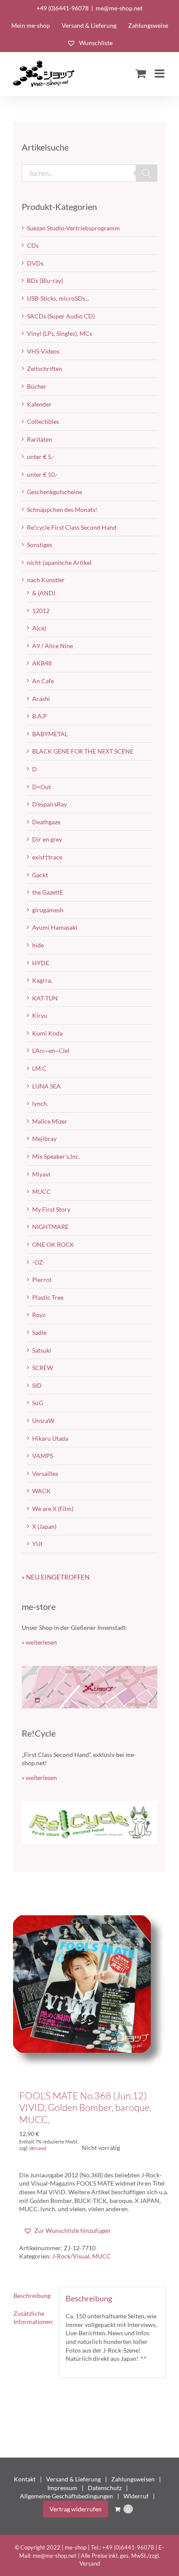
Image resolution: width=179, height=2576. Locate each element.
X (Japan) (44, 1526)
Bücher (37, 386)
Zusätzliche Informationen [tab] (33, 2318)
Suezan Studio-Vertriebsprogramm (73, 228)
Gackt (40, 875)
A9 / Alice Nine (53, 646)
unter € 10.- (42, 474)
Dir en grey (47, 839)
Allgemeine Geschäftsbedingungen (66, 2496)
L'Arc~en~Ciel (51, 1050)
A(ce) (39, 628)
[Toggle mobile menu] (160, 73)
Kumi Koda (47, 1033)
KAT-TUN (45, 998)
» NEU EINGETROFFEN (56, 1577)
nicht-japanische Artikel (59, 562)
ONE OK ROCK (53, 1244)
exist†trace (47, 857)
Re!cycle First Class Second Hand (72, 527)
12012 (41, 611)
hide (38, 945)
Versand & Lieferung (73, 2479)
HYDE (41, 963)
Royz (39, 1315)
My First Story (51, 1209)
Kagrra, (42, 980)
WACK (41, 1491)
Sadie (39, 1332)
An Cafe (43, 681)
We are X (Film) (53, 1509)
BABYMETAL (50, 734)
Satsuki (42, 1350)
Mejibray (44, 1139)
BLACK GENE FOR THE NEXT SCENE (83, 751)
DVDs (35, 263)
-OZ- (39, 1262)
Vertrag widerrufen (76, 2509)
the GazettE (48, 892)
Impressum (62, 2488)
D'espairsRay (50, 804)
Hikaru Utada (50, 1438)
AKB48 (42, 663)
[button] (67, 2231)
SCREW (43, 1368)
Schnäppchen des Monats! (62, 510)
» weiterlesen (39, 1642)
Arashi (41, 699)
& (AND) (44, 593)
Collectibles (43, 421)
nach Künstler (46, 580)
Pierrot (42, 1280)
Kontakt (25, 2479)
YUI (37, 1544)
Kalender (39, 404)
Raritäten (40, 439)
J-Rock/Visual (71, 2256)
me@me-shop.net (119, 8)
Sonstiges (40, 545)
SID (37, 1385)
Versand (38, 2148)
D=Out (41, 787)
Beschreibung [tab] (32, 2296)
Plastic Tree (48, 1297)
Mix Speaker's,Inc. (56, 1156)
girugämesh (48, 910)
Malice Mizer (50, 1121)
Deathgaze (46, 822)
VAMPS (43, 1456)
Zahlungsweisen (133, 2479)
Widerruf (136, 2496)
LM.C (39, 1068)
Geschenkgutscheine (55, 492)
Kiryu (40, 1015)
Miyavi (41, 1174)
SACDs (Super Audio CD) (61, 316)
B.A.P (40, 716)
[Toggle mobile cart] (141, 73)
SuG (38, 1403)
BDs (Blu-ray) (45, 280)
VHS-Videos (43, 351)
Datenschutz (105, 2488)
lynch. (40, 1103)
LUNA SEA (46, 1086)
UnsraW (43, 1421)
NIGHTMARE (50, 1227)
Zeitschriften (45, 369)
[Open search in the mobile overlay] (89, 173)
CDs (33, 245)
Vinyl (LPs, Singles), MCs (60, 333)
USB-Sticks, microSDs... (58, 298)
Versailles (45, 1473)
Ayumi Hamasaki (55, 927)
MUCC (101, 2256)
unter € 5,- (41, 457)
